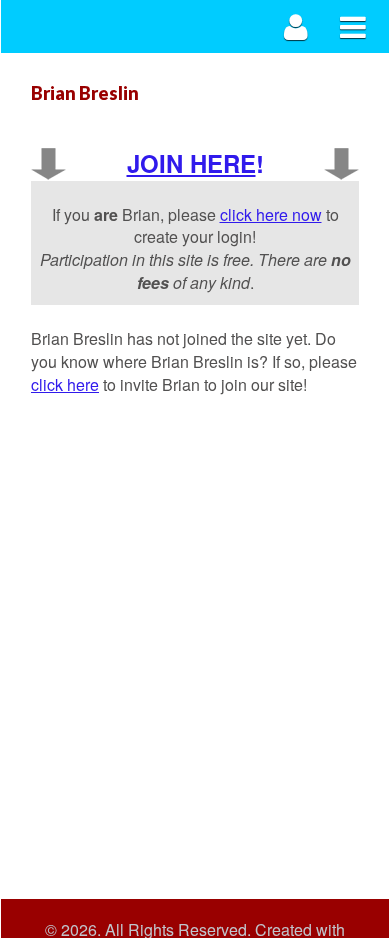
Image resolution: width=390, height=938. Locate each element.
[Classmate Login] (296, 26)
